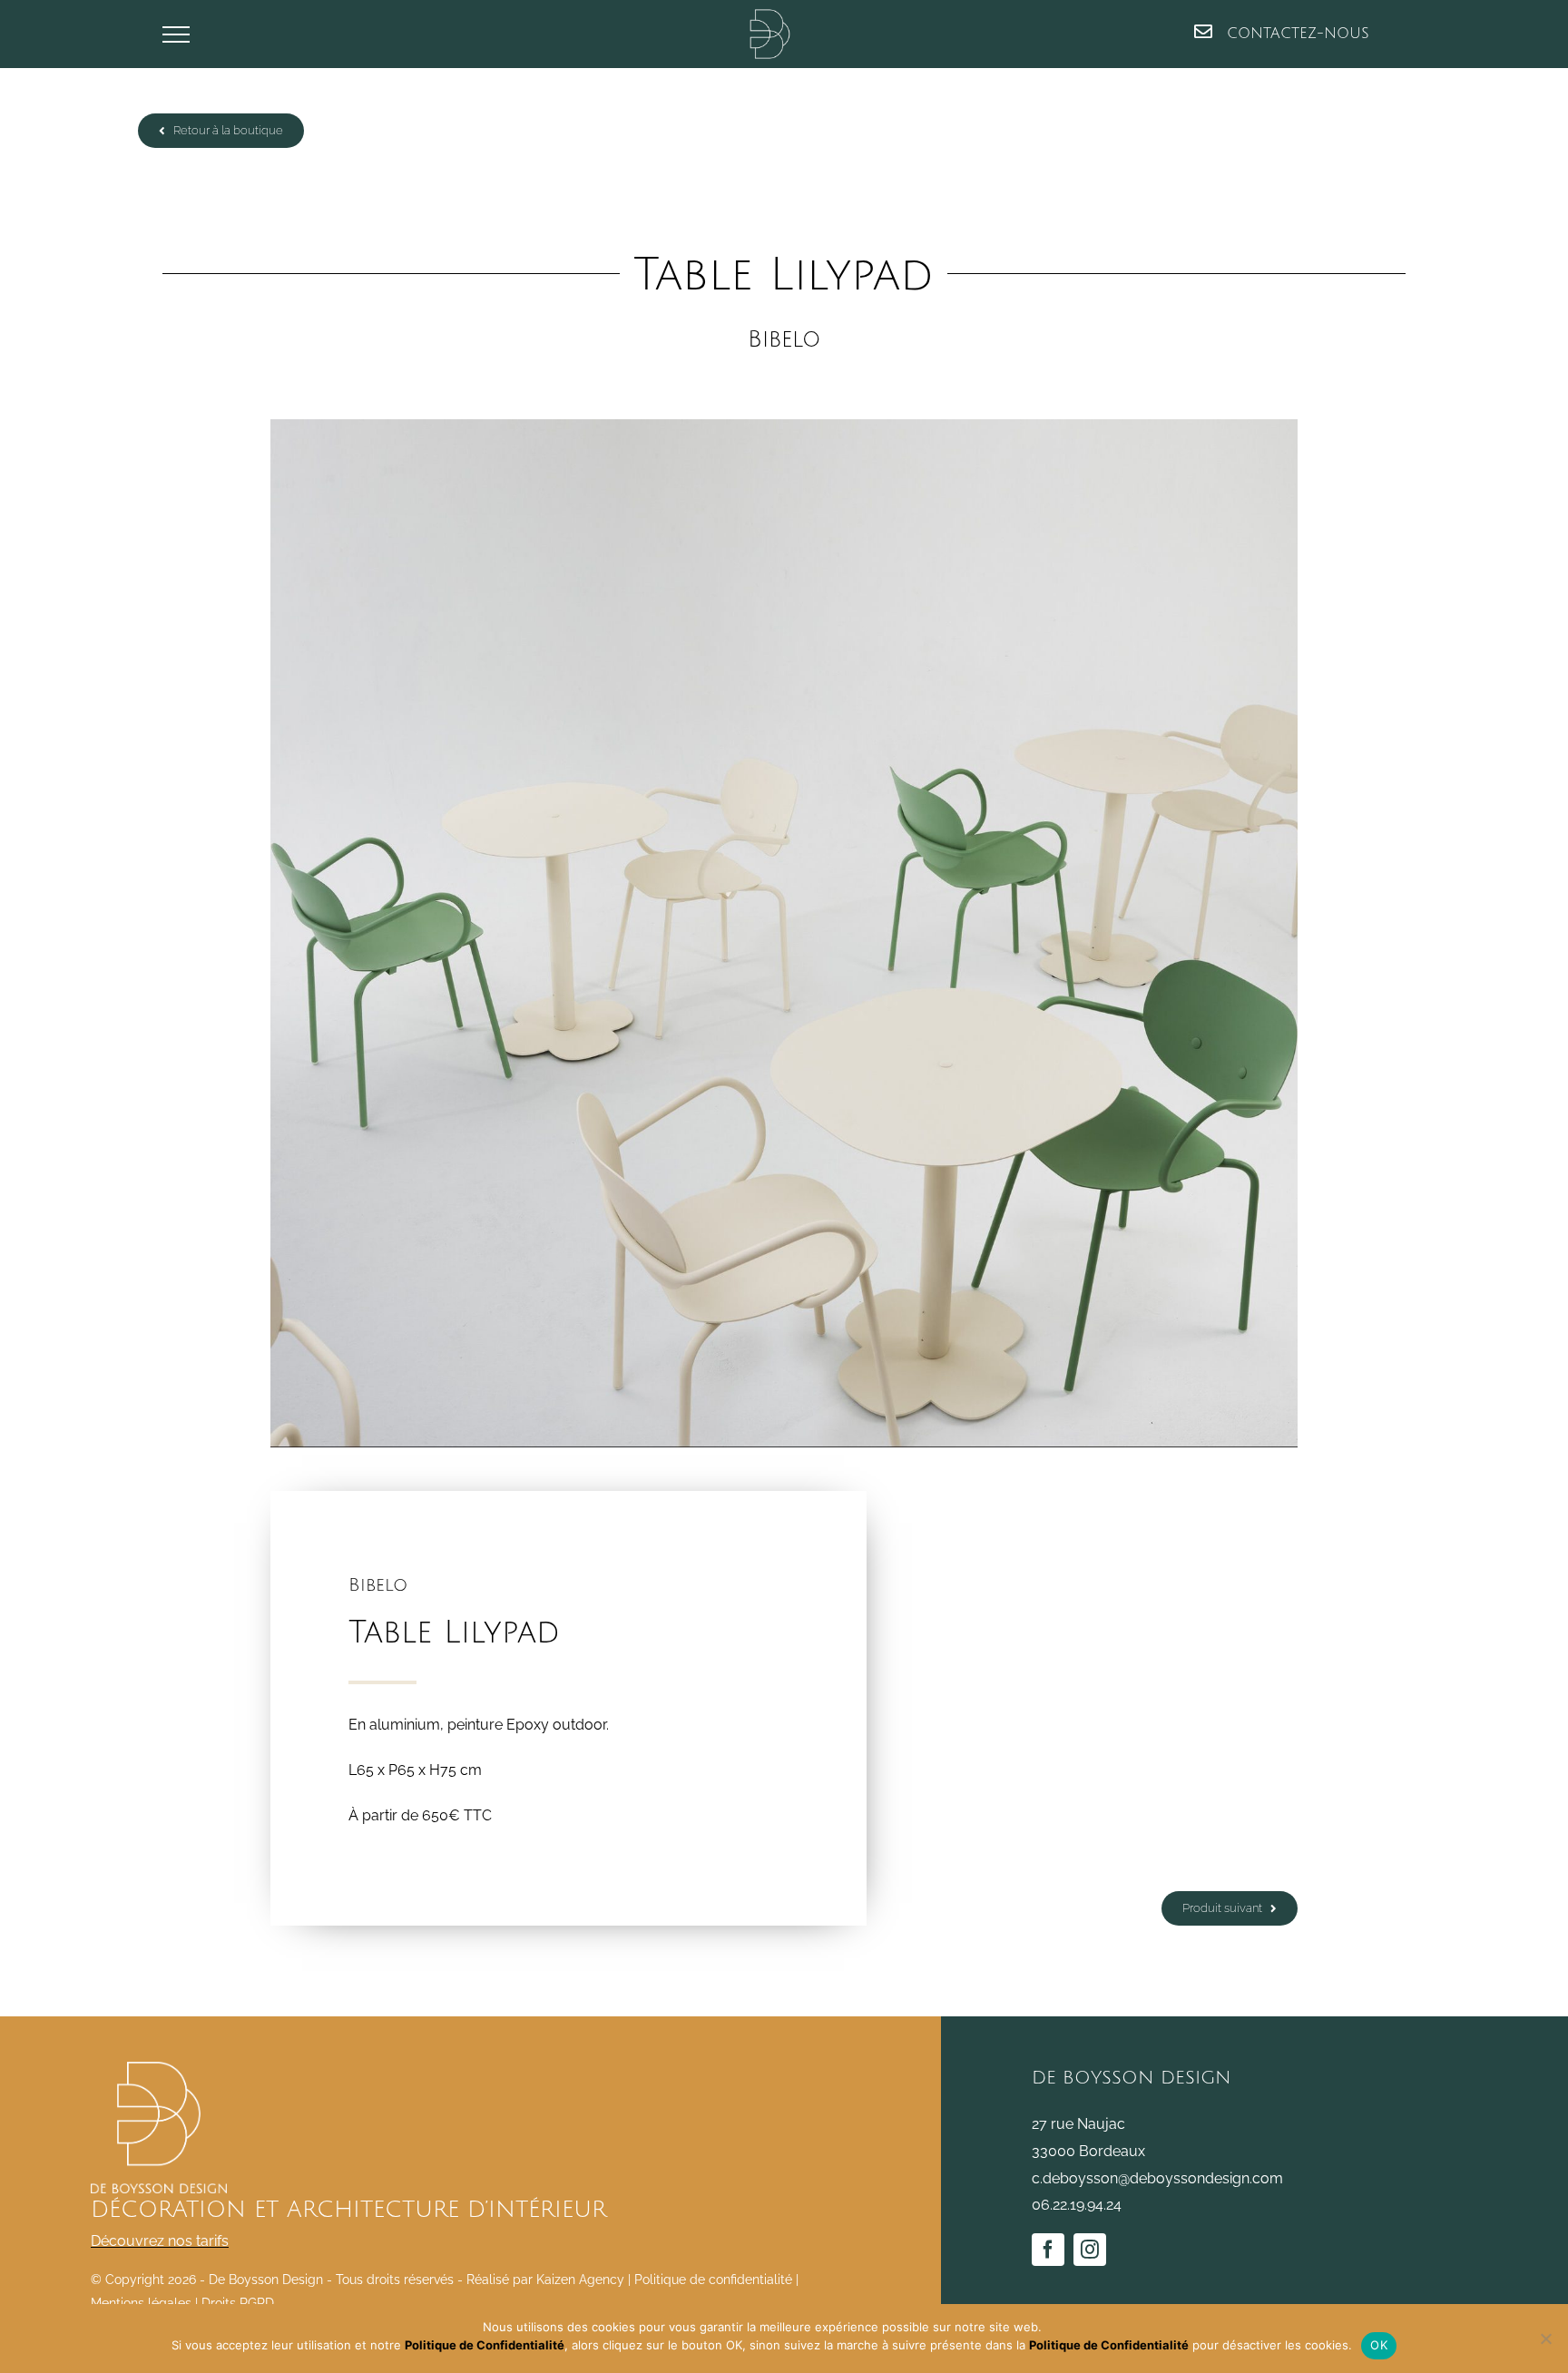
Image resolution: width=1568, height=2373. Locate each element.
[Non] (1545, 2339)
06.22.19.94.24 (1077, 2205)
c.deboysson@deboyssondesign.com (1157, 2178)
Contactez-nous (1295, 34)
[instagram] (1090, 2250)
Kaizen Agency (580, 2280)
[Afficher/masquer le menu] (176, 34)
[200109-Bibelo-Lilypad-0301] (784, 933)
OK (1379, 2345)
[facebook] (1048, 2250)
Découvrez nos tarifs (160, 2241)
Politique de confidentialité (713, 2280)
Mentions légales (141, 2303)
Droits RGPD (238, 2303)
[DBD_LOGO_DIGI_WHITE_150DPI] (159, 2069)
